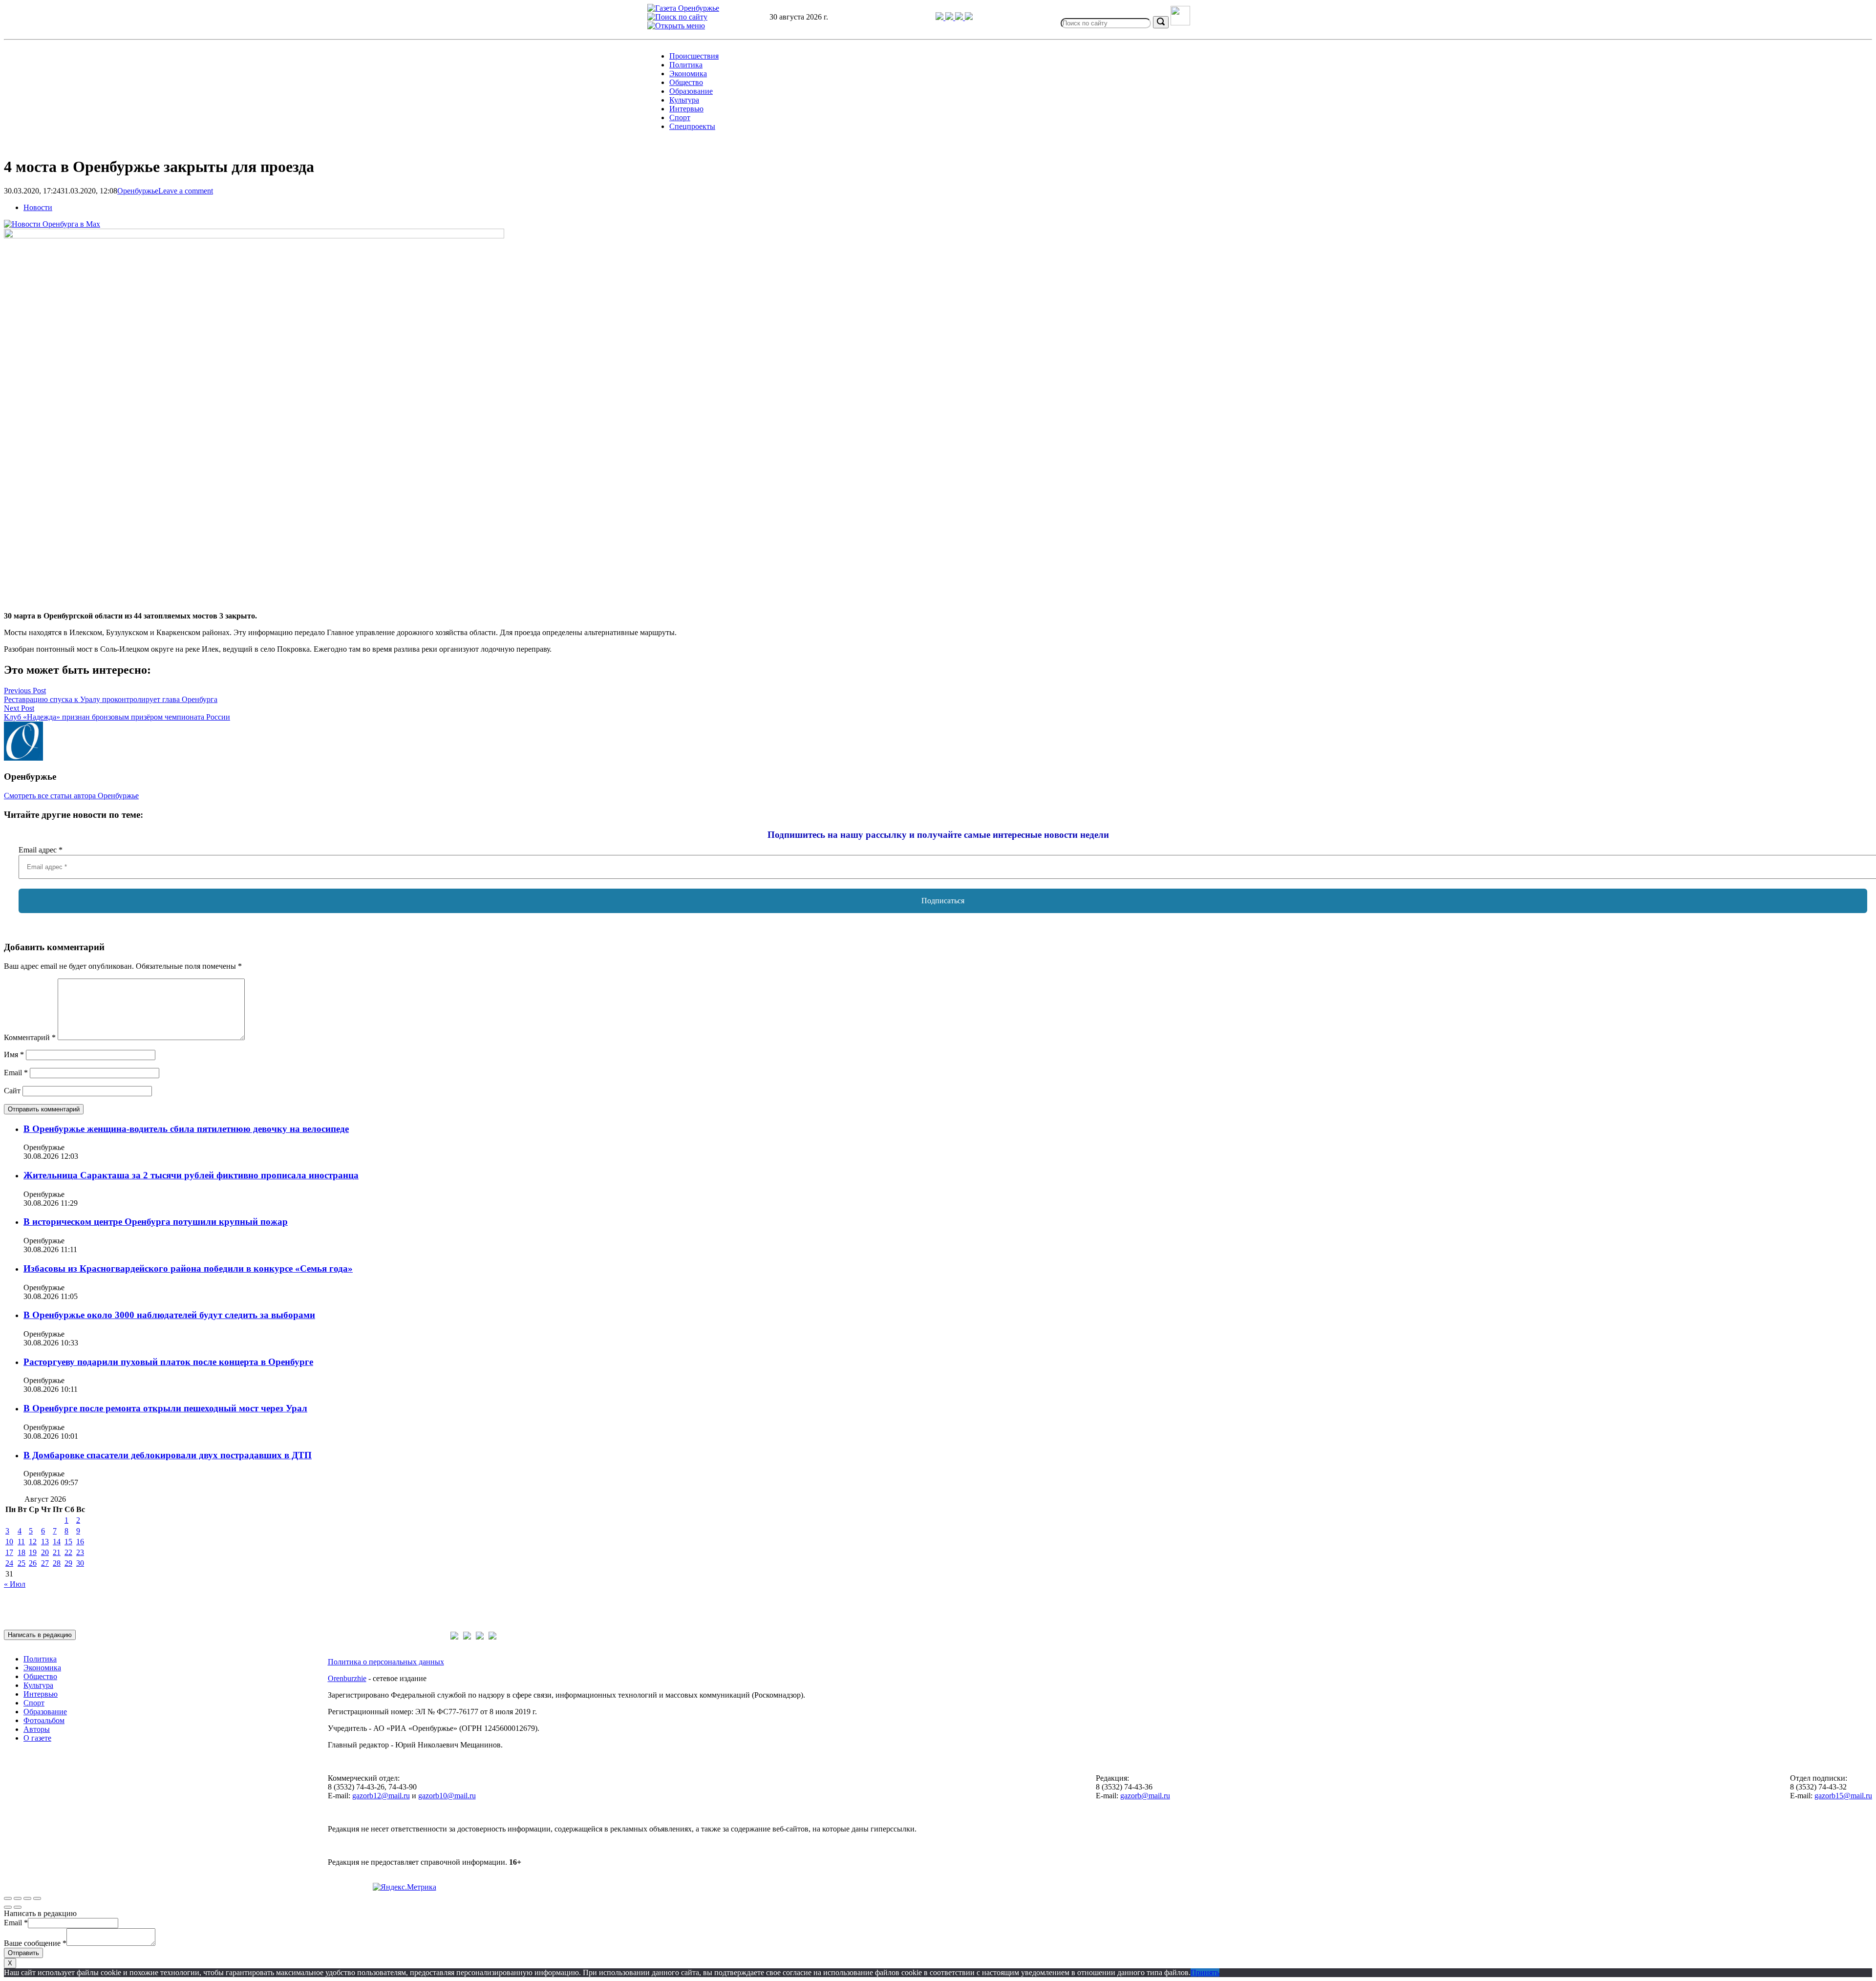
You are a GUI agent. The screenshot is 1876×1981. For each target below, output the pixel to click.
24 (9, 1563)
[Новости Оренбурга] (52, 224)
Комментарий (30, 1037)
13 (45, 1542)
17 (9, 1552)
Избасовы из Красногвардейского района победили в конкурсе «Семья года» (188, 1268)
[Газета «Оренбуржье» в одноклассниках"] (960, 17)
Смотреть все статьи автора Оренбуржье (71, 796)
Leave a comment (186, 191)
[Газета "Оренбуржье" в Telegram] (940, 17)
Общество (686, 82)
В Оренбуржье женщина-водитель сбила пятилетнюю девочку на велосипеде (186, 1129)
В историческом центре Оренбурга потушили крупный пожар (156, 1222)
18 (21, 1552)
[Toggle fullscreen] (27, 1898)
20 (45, 1552)
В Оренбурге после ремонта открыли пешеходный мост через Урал (165, 1408)
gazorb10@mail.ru (447, 1796)
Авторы (37, 1729)
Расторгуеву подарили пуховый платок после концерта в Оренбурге (168, 1362)
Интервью (686, 109)
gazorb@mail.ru (1145, 1796)
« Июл (15, 1584)
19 (33, 1552)
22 (68, 1552)
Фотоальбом (44, 1720)
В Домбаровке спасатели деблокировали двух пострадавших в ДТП (168, 1455)
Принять (1205, 1972)
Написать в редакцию (40, 1635)
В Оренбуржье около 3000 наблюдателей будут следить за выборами (169, 1315)
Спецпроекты (692, 126)
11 (21, 1542)
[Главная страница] (683, 8)
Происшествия (694, 56)
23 (80, 1552)
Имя (14, 1054)
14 (57, 1542)
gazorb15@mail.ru (1843, 1796)
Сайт (12, 1091)
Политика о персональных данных (386, 1662)
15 (68, 1542)
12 (33, 1542)
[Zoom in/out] (37, 1898)
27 (45, 1563)
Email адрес (41, 850)
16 (80, 1542)
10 (9, 1542)
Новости (38, 207)
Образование (691, 91)
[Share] (18, 1898)
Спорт (680, 117)
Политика (686, 65)
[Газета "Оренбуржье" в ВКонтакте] (950, 17)
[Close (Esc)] (8, 1898)
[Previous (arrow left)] (8, 1907)
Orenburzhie (347, 1678)
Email (16, 1073)
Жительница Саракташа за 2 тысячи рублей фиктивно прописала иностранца (191, 1175)
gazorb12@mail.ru (381, 1796)
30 (80, 1563)
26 (33, 1563)
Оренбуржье (138, 191)
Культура (684, 100)
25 (21, 1563)
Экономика (688, 74)
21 (57, 1552)
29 (68, 1563)
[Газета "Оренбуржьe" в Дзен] (969, 17)
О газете (37, 1738)
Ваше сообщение (35, 1943)
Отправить (23, 1953)
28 (57, 1563)
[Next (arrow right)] (18, 1907)
